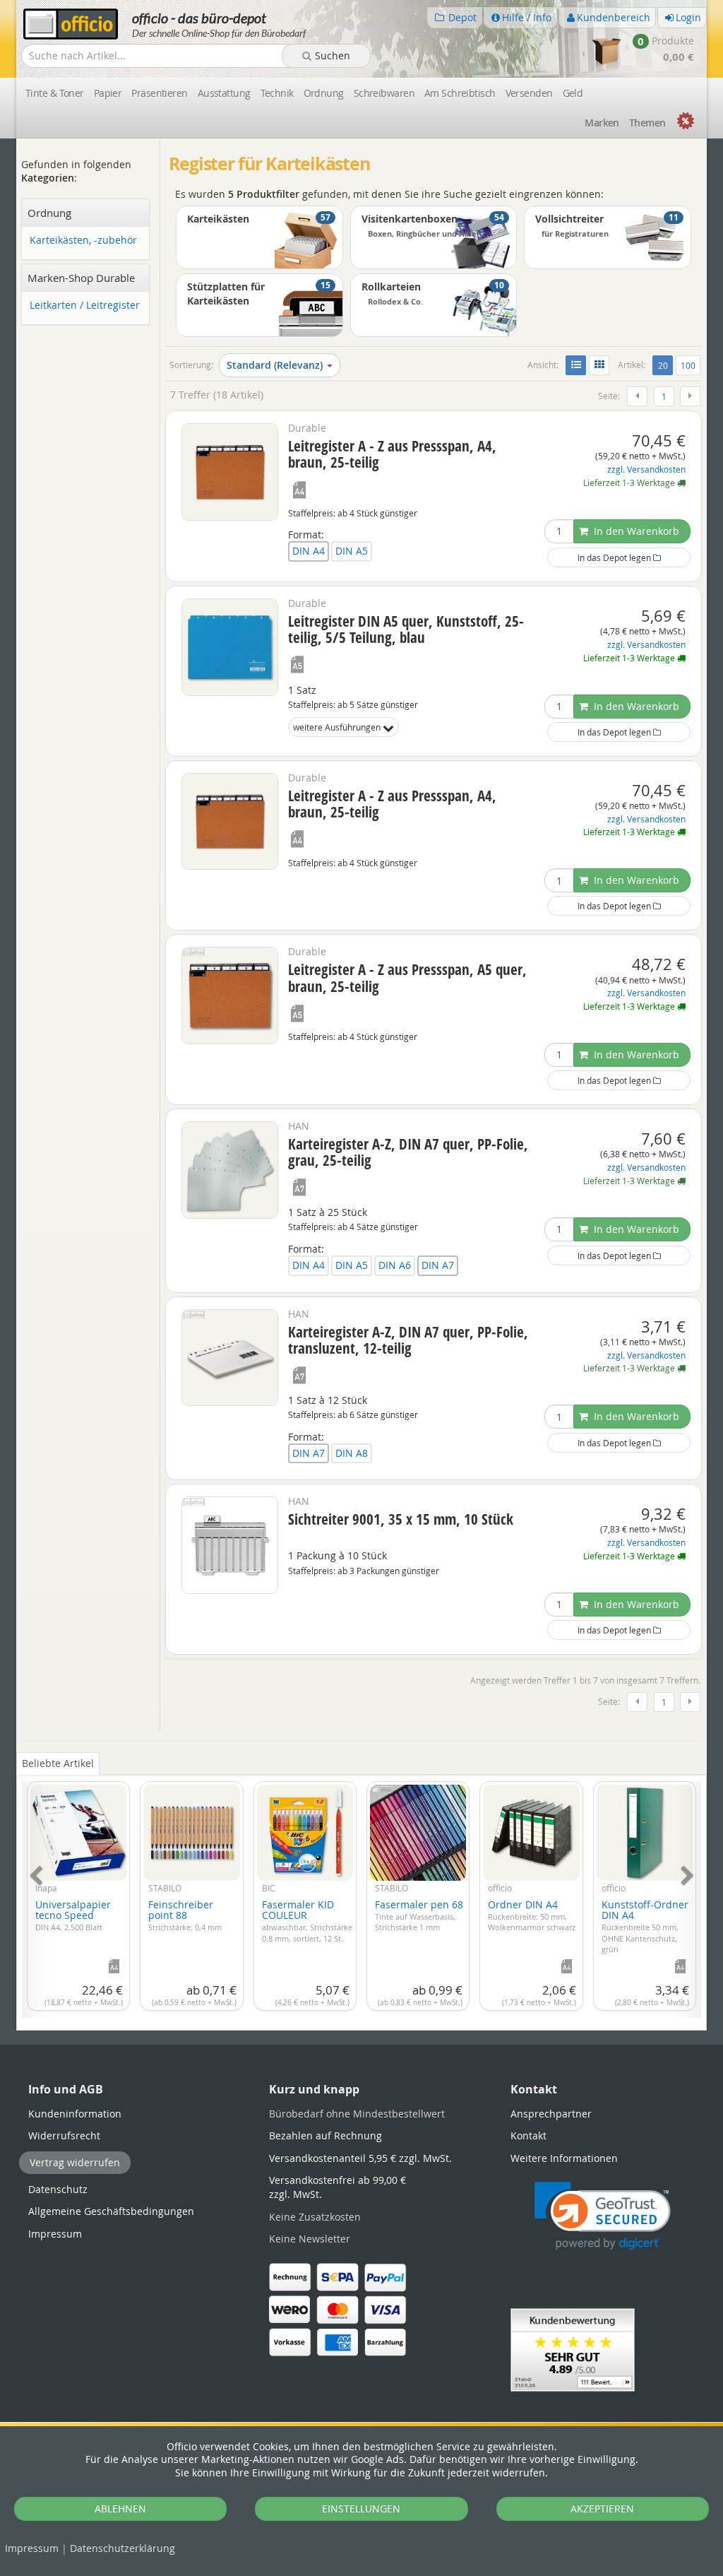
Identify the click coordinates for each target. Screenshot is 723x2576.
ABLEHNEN (120, 2509)
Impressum (32, 2548)
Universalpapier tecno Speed (73, 1915)
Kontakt (528, 2135)
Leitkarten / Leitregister (85, 306)
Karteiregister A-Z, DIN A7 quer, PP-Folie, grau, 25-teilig (408, 1152)
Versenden (529, 93)
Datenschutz (123, 2548)
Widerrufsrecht (64, 2135)
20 (665, 365)
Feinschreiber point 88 (185, 1915)
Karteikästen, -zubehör (83, 241)
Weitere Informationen (564, 2158)
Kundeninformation (75, 2114)
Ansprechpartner (551, 2114)
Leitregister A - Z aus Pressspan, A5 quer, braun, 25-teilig (407, 977)
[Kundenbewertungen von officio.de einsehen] (573, 2349)
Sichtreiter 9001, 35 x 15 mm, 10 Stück (401, 1519)
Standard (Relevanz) (275, 365)
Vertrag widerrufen (75, 2162)
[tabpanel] (361, 1891)
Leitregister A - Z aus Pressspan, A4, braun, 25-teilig (392, 454)
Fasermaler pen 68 (419, 1915)
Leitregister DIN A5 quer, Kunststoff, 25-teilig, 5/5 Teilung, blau (406, 629)
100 (688, 365)
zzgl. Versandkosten (646, 469)
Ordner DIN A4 (532, 1915)
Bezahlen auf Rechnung (325, 2135)
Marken (602, 123)
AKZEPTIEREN (602, 2509)
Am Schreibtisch (460, 93)
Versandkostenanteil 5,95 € (360, 2158)
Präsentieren (159, 93)
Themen (647, 123)
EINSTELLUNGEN (361, 2509)
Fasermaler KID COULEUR (307, 1920)
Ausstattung (224, 93)
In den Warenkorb (635, 531)
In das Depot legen (615, 557)
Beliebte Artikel (58, 1763)
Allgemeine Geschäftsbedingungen (111, 2211)
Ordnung (324, 93)
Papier (108, 93)
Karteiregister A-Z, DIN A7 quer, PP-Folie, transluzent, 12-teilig (408, 1340)
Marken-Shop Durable (81, 278)
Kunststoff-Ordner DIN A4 (645, 1926)
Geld (573, 93)
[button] (603, 2216)
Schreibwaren (384, 93)
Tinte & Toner (55, 93)
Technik (277, 93)
